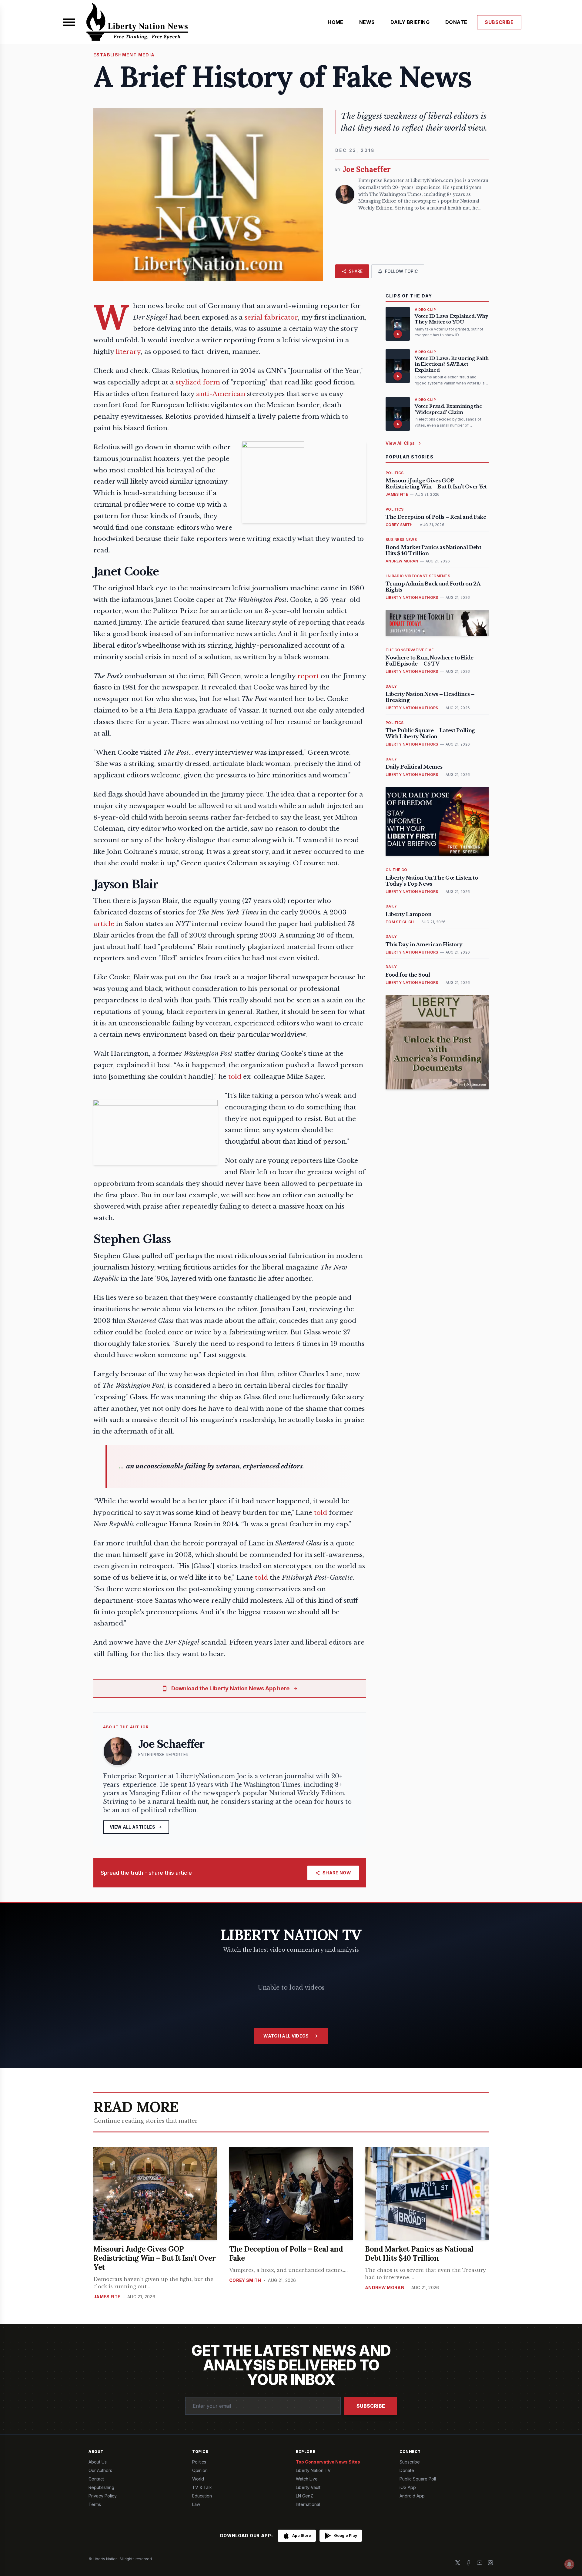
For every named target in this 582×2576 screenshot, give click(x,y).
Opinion (200, 2470)
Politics (199, 2462)
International (308, 2504)
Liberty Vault (308, 2487)
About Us (98, 2462)
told (235, 1077)
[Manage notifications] (569, 2564)
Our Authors (100, 2470)
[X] (458, 2563)
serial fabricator (271, 317)
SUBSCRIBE (499, 22)
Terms (95, 2504)
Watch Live (307, 2479)
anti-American (221, 394)
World (198, 2479)
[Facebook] (469, 2563)
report (308, 676)
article (104, 924)
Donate (407, 2470)
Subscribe (371, 2406)
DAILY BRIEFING (410, 22)
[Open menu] (69, 22)
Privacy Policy (103, 2496)
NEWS (367, 22)
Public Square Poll (418, 2479)
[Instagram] (490, 2563)
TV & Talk (202, 2487)
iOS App (408, 2487)
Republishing (101, 2487)
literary (128, 352)
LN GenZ (304, 2496)
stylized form (198, 382)
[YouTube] (480, 2563)
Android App (412, 2496)
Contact (96, 2479)
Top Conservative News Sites (328, 2462)
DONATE (456, 22)
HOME (336, 22)
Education (202, 2496)
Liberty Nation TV (313, 2470)
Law (196, 2504)
